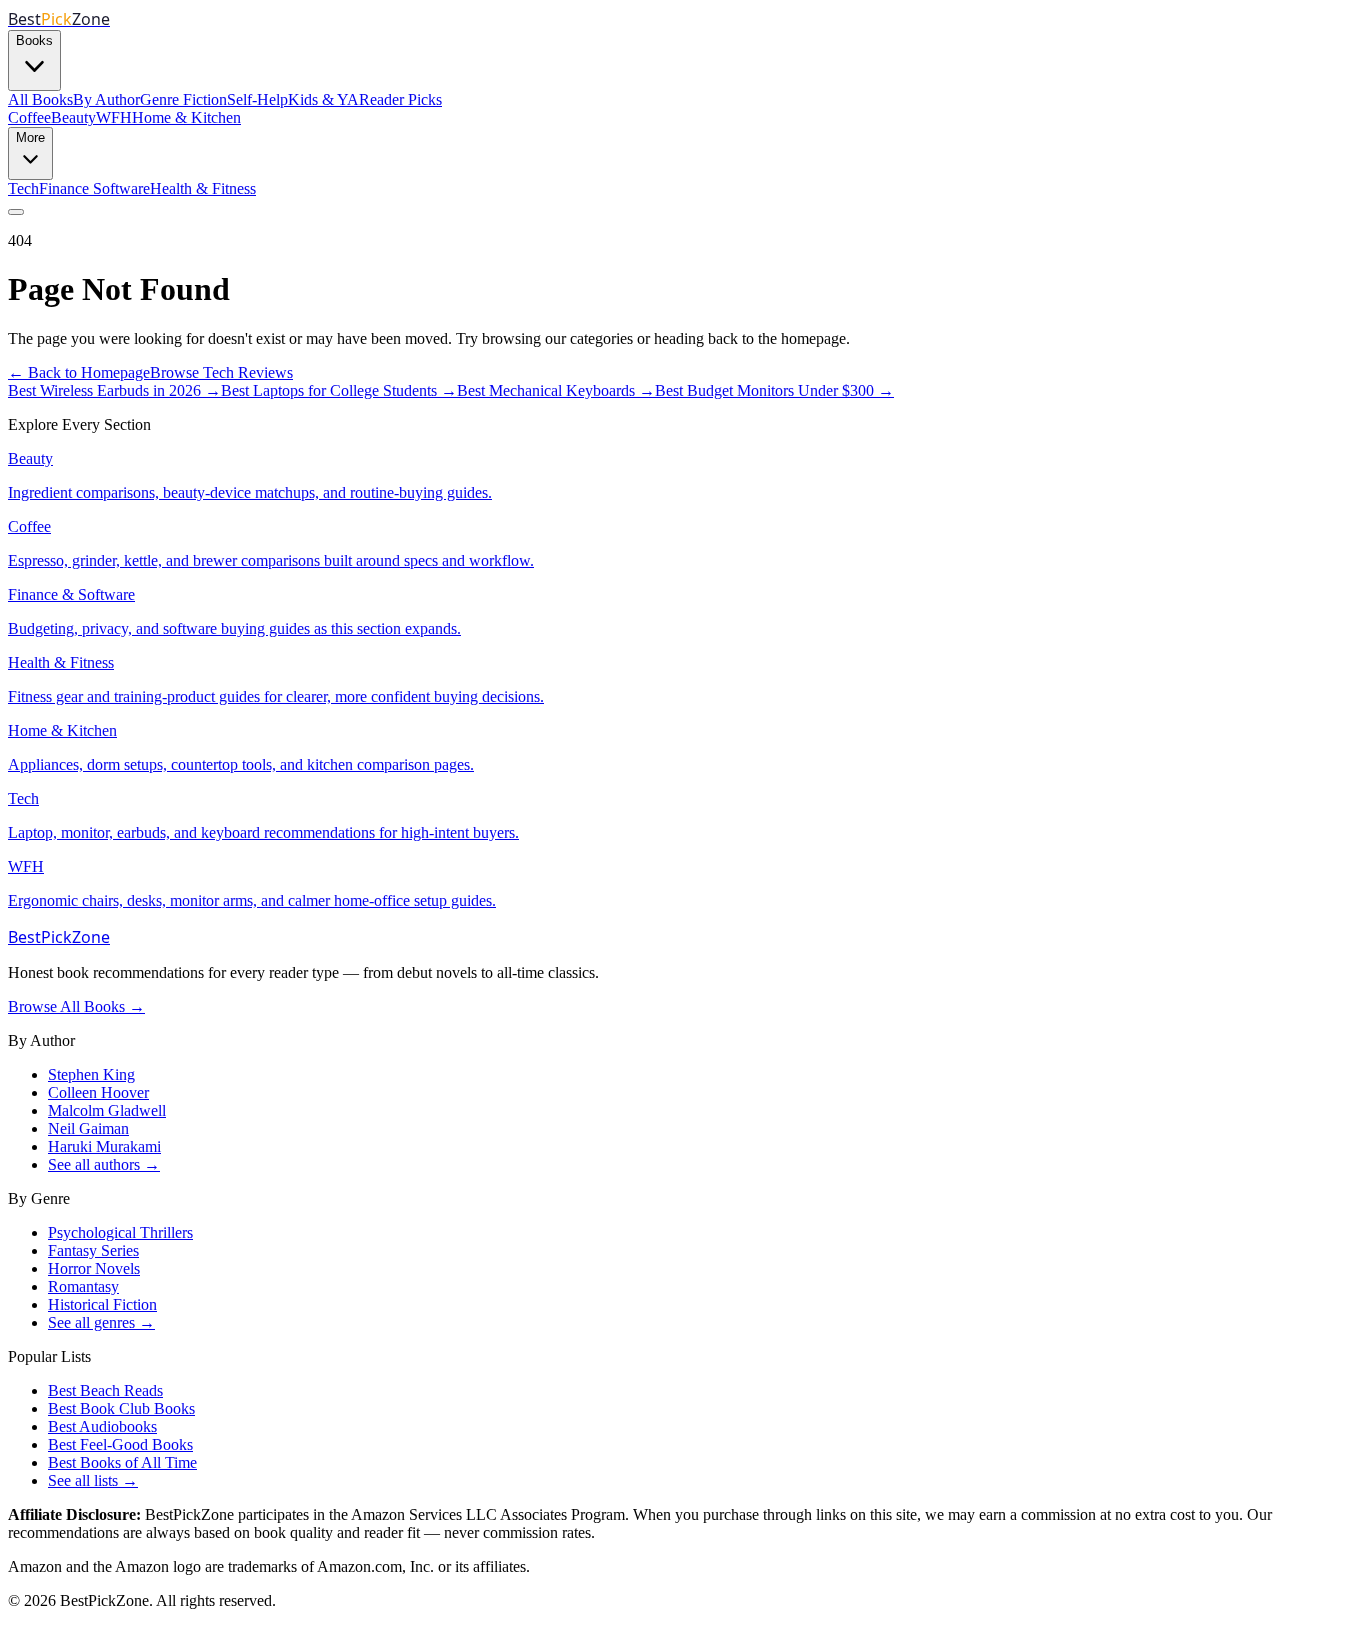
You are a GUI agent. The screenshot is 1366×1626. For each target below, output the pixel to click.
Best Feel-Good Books (120, 1444)
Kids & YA (323, 99)
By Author (106, 99)
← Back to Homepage (79, 372)
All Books (40, 99)
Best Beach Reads (105, 1390)
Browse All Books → (76, 1006)
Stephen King (91, 1074)
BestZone (59, 937)
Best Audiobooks (102, 1426)
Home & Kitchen (186, 117)
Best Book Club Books (121, 1408)
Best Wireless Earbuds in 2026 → (114, 390)
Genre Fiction (183, 99)
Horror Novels (94, 1268)
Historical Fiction (102, 1304)
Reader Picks (400, 99)
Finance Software (94, 188)
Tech (23, 188)
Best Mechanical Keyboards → (556, 390)
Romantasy (83, 1286)
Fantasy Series (93, 1250)
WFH (114, 117)
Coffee (29, 117)
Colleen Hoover (98, 1092)
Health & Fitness (203, 188)
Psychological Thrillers (120, 1232)
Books (34, 40)
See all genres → (101, 1322)
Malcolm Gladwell (107, 1110)
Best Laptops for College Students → (339, 390)
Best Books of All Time (122, 1462)
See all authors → (104, 1164)
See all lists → (93, 1480)
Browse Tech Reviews (221, 372)
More (30, 137)
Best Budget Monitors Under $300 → (774, 390)
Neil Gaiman (88, 1128)
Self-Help (257, 99)
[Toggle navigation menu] (16, 212)
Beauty (73, 117)
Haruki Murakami (104, 1146)
